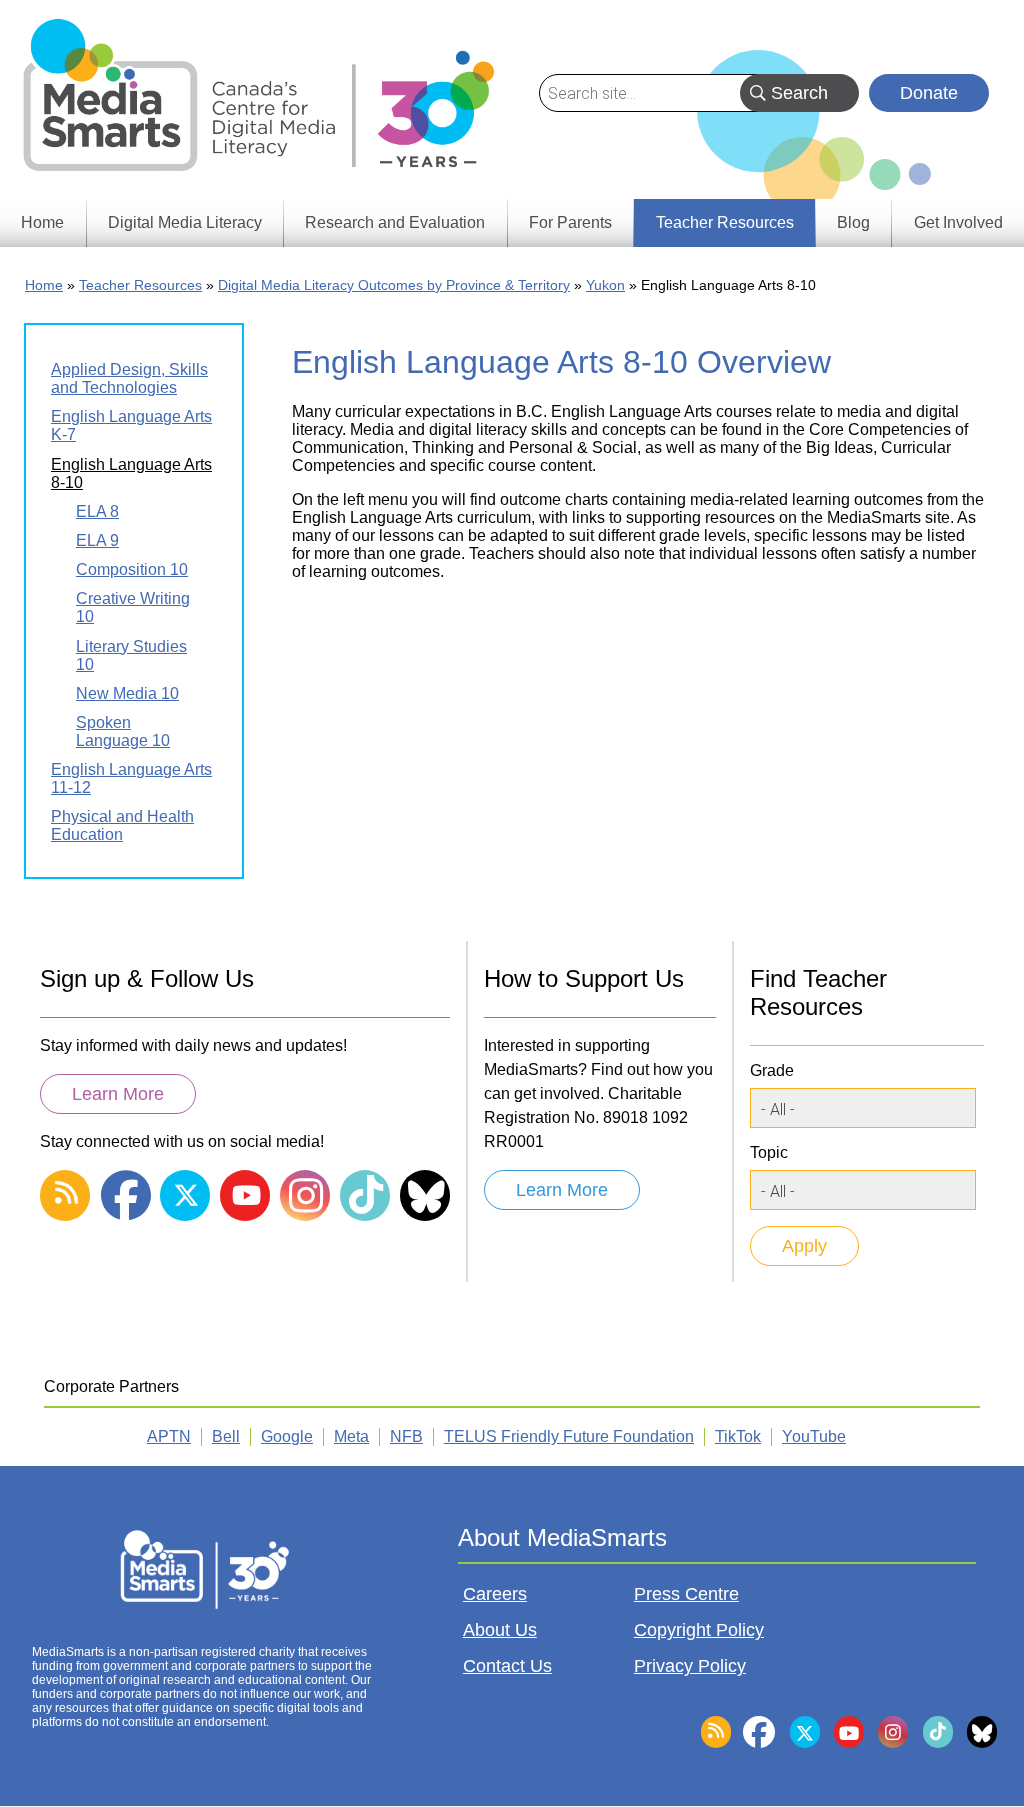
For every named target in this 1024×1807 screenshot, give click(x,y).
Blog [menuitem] (853, 222)
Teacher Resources (140, 285)
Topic (769, 1152)
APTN (169, 1436)
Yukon (605, 285)
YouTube (814, 1436)
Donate (929, 93)
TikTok (738, 1436)
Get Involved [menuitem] (958, 222)
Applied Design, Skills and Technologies (129, 378)
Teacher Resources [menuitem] (725, 222)
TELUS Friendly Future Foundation (569, 1436)
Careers (495, 1594)
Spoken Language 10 (123, 731)
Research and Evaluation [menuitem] (395, 222)
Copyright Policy (699, 1630)
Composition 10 (132, 569)
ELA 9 (97, 540)
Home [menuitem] (42, 222)
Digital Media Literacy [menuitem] (185, 222)
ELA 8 (97, 511)
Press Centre (686, 1594)
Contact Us (507, 1666)
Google (287, 1436)
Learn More (118, 1094)
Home (44, 285)
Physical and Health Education (122, 825)
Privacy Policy (690, 1666)
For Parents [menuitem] (570, 222)
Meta (351, 1436)
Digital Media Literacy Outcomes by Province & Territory (394, 285)
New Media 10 (127, 693)
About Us (500, 1630)
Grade (772, 1070)
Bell (226, 1436)
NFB (406, 1436)
